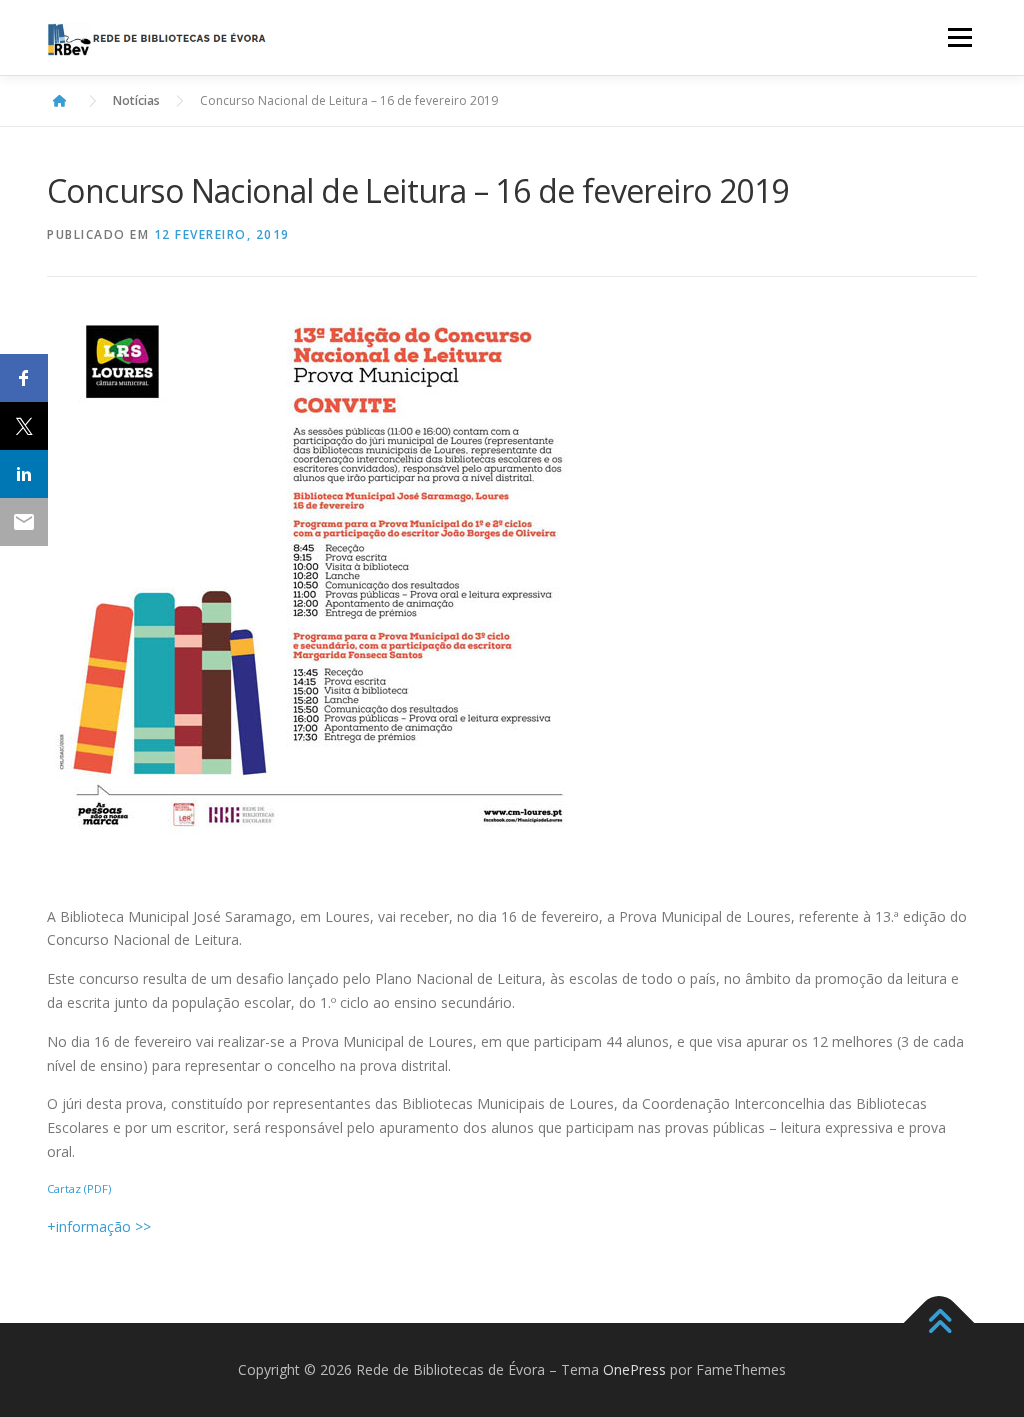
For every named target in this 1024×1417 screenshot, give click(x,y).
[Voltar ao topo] (939, 1323)
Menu (959, 37)
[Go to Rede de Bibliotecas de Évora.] (60, 100)
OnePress (634, 1369)
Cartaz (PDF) (79, 1188)
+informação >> (99, 1226)
